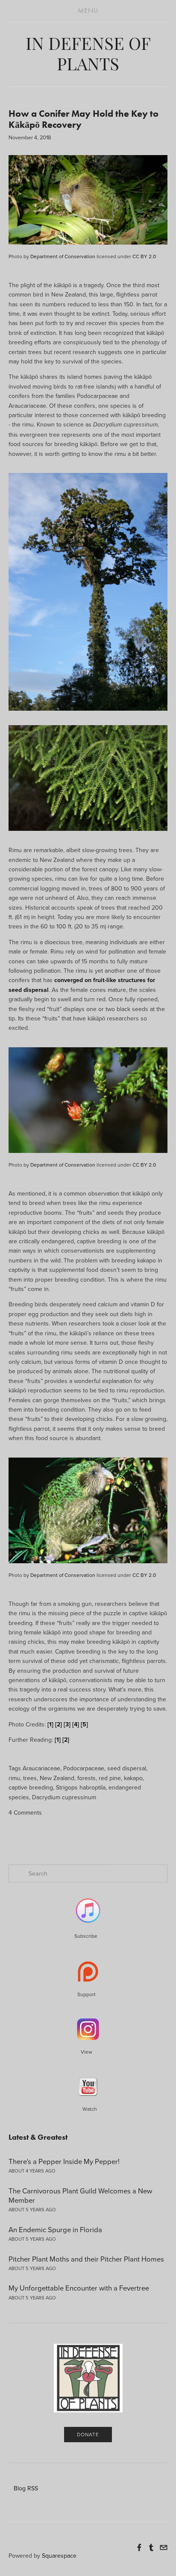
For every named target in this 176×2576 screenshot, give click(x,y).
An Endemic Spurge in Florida (55, 2229)
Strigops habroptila (81, 1787)
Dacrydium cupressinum (64, 1797)
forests (87, 1778)
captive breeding (31, 1787)
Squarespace (59, 2556)
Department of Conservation (63, 256)
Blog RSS (26, 2488)
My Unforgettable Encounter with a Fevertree (79, 2288)
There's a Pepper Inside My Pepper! (64, 2161)
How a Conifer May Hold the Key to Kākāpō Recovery (84, 119)
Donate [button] (88, 2434)
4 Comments (25, 1812)
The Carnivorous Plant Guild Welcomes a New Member (80, 2195)
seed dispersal (127, 1768)
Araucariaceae (41, 1768)
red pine (110, 1778)
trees (30, 1778)
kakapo (133, 1778)
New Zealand (57, 1778)
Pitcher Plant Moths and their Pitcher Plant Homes (86, 2259)
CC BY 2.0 (144, 256)
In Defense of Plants (88, 53)
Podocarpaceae (84, 1768)
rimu (14, 1778)
